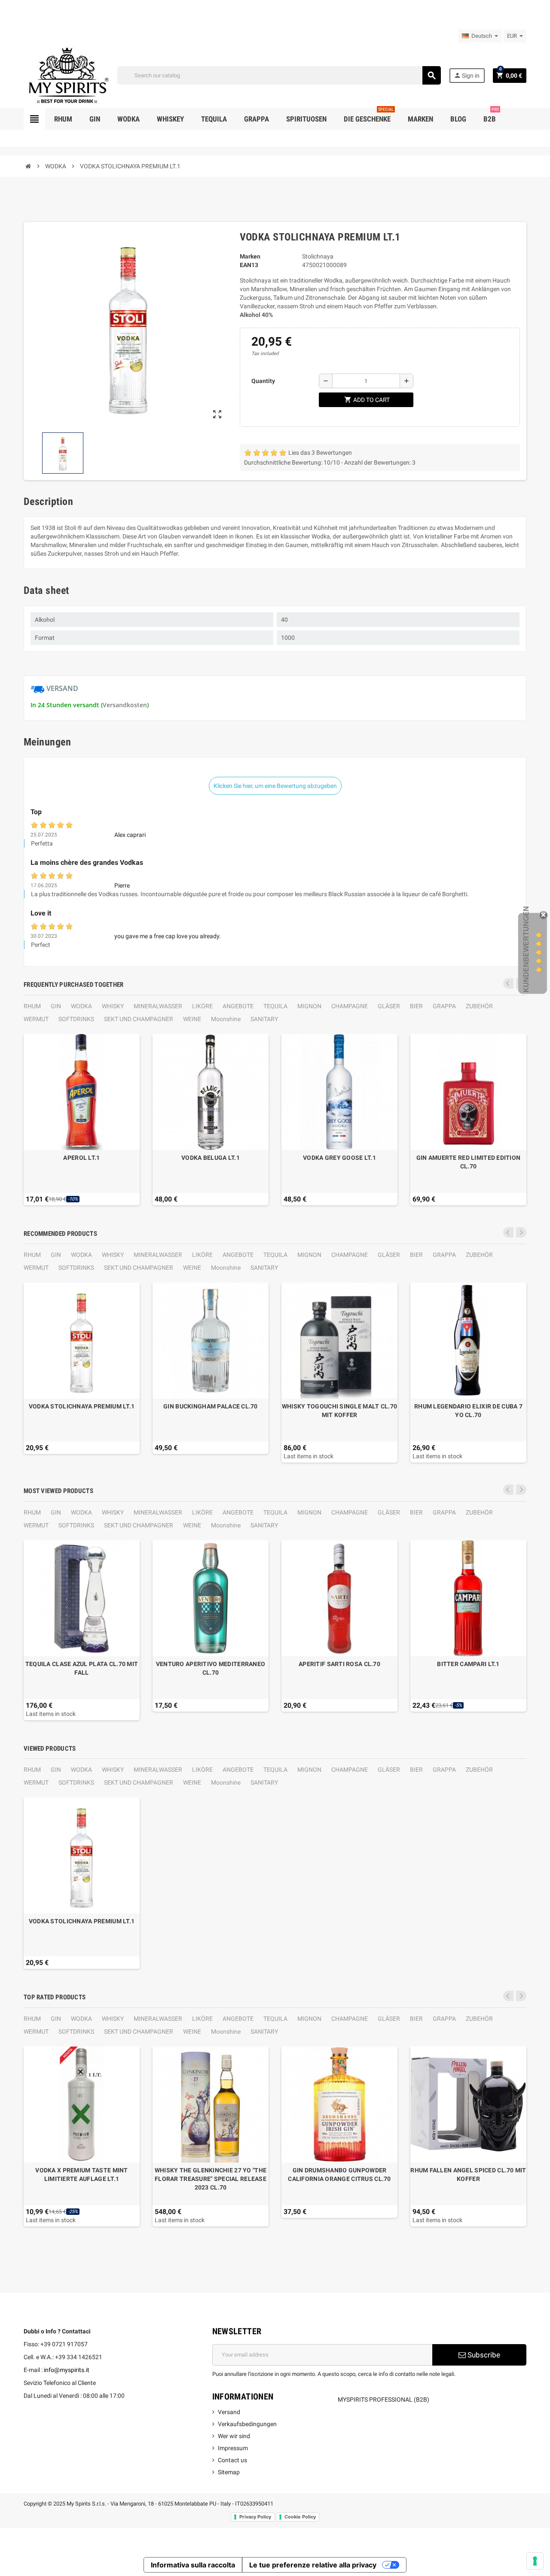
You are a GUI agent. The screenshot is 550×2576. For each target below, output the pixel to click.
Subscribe (483, 2355)
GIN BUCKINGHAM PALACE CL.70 (211, 1406)
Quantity (263, 381)
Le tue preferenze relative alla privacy (313, 2565)
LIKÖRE (202, 1006)
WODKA (81, 1006)
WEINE (192, 1019)
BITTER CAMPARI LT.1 (468, 1664)
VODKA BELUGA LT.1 (211, 1158)
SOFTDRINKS (76, 1019)
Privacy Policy (255, 2517)
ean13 (249, 265)
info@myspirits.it (67, 2370)
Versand (229, 2412)
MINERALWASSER (158, 1006)
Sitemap (229, 2472)
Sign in (467, 75)
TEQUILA (275, 1006)
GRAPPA (444, 1006)
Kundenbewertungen (526, 949)
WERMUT (36, 1019)
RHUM (32, 1006)
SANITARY (264, 1019)
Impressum (233, 2448)
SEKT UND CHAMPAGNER (139, 1019)
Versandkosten (125, 705)
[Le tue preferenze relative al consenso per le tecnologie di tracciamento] (535, 2561)
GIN (56, 1006)
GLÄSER (389, 1006)
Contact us (232, 2460)
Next (521, 1232)
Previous (508, 983)
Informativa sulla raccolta (193, 2565)
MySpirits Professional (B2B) (383, 2400)
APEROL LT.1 (81, 1158)
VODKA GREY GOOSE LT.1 (339, 1158)
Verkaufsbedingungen (247, 2424)
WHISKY (113, 1006)
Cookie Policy (300, 2517)
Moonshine (226, 1019)
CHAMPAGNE (350, 1006)
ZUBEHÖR (479, 1006)
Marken (250, 256)
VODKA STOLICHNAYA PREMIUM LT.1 (82, 1406)
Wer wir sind (234, 2436)
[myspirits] (67, 75)
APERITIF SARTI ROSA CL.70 (339, 1664)
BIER (416, 1006)
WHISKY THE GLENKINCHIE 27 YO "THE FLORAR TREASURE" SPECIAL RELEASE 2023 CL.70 (211, 2179)
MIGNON (309, 1006)
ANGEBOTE (238, 1006)
